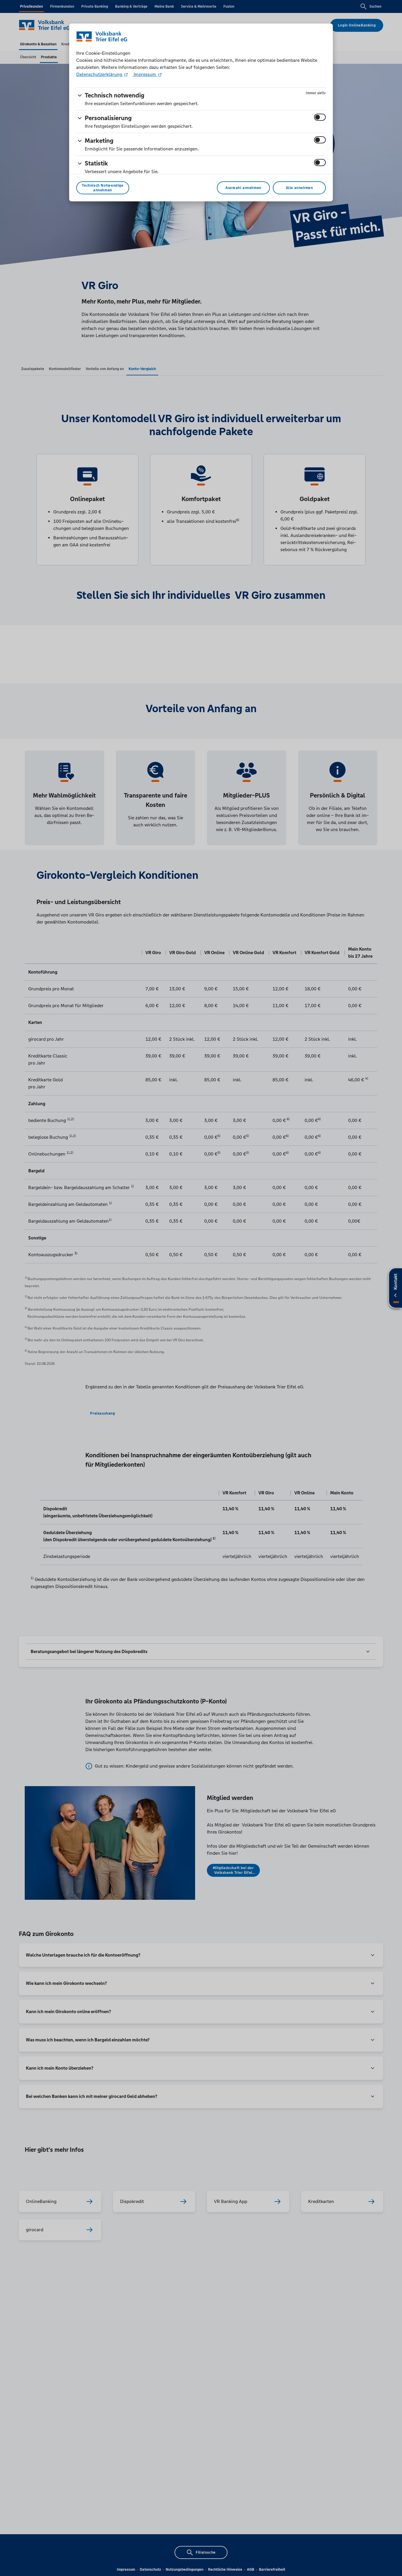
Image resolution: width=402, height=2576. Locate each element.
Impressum (145, 74)
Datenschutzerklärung (100, 74)
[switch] (320, 117)
